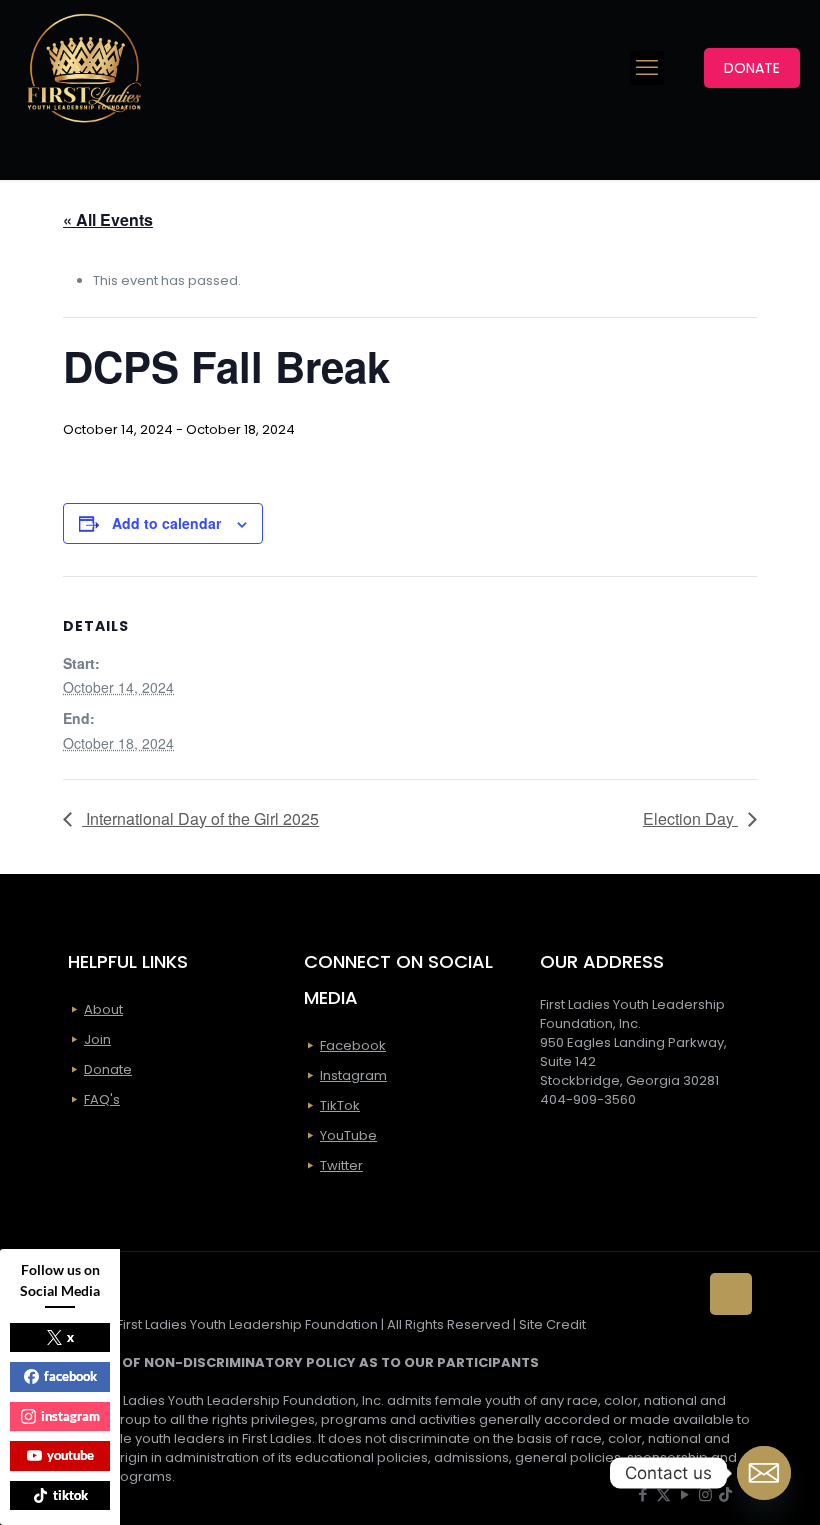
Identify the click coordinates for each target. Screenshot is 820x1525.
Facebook (353, 1045)
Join (97, 1039)
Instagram (353, 1075)
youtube (70, 1455)
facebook (70, 1376)
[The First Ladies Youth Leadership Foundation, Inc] (84, 68)
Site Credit (552, 1324)
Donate (108, 1069)
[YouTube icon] (684, 1494)
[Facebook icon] (642, 1494)
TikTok (340, 1105)
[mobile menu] (647, 68)
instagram (70, 1416)
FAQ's (102, 1099)
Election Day (690, 818)
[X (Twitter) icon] (663, 1494)
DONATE (752, 68)
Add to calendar (166, 523)
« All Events (108, 219)
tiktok (70, 1495)
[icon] (725, 1494)
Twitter (341, 1165)
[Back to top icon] (731, 1294)
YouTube (348, 1135)
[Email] (764, 1473)
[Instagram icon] (705, 1494)
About (103, 1009)
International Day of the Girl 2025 (200, 818)
